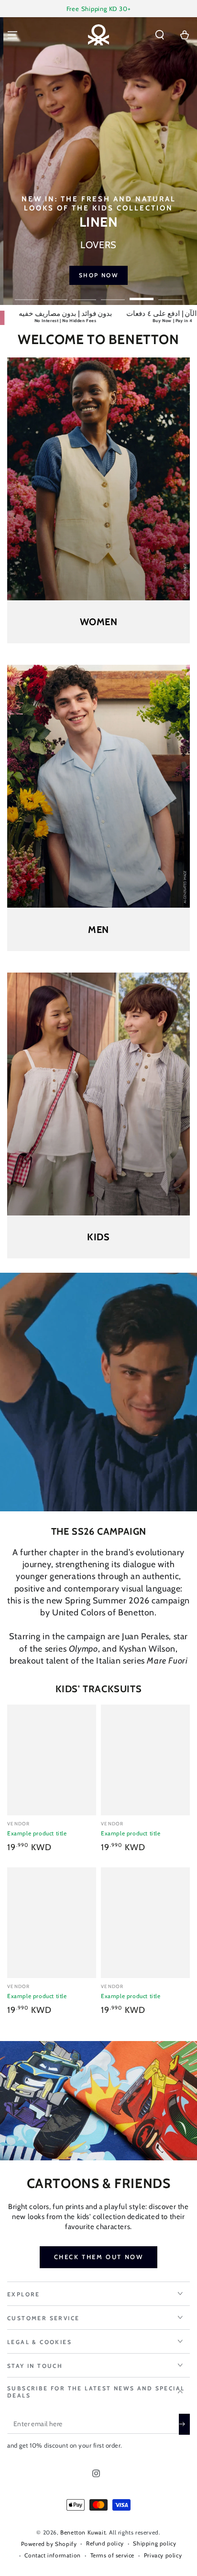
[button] (160, 35)
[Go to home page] (98, 35)
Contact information (52, 2555)
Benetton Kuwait (83, 2532)
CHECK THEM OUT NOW (99, 2257)
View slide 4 (113, 294)
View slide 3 (84, 294)
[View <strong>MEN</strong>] (98, 786)
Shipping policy (154, 2543)
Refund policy (105, 2543)
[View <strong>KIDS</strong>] (98, 1094)
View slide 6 (170, 294)
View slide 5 (142, 294)
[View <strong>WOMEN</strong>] (98, 479)
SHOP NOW (120, 275)
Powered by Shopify (49, 2544)
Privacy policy (163, 2555)
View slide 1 (27, 294)
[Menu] (12, 35)
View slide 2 (55, 294)
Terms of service (113, 2555)
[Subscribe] (184, 2424)
